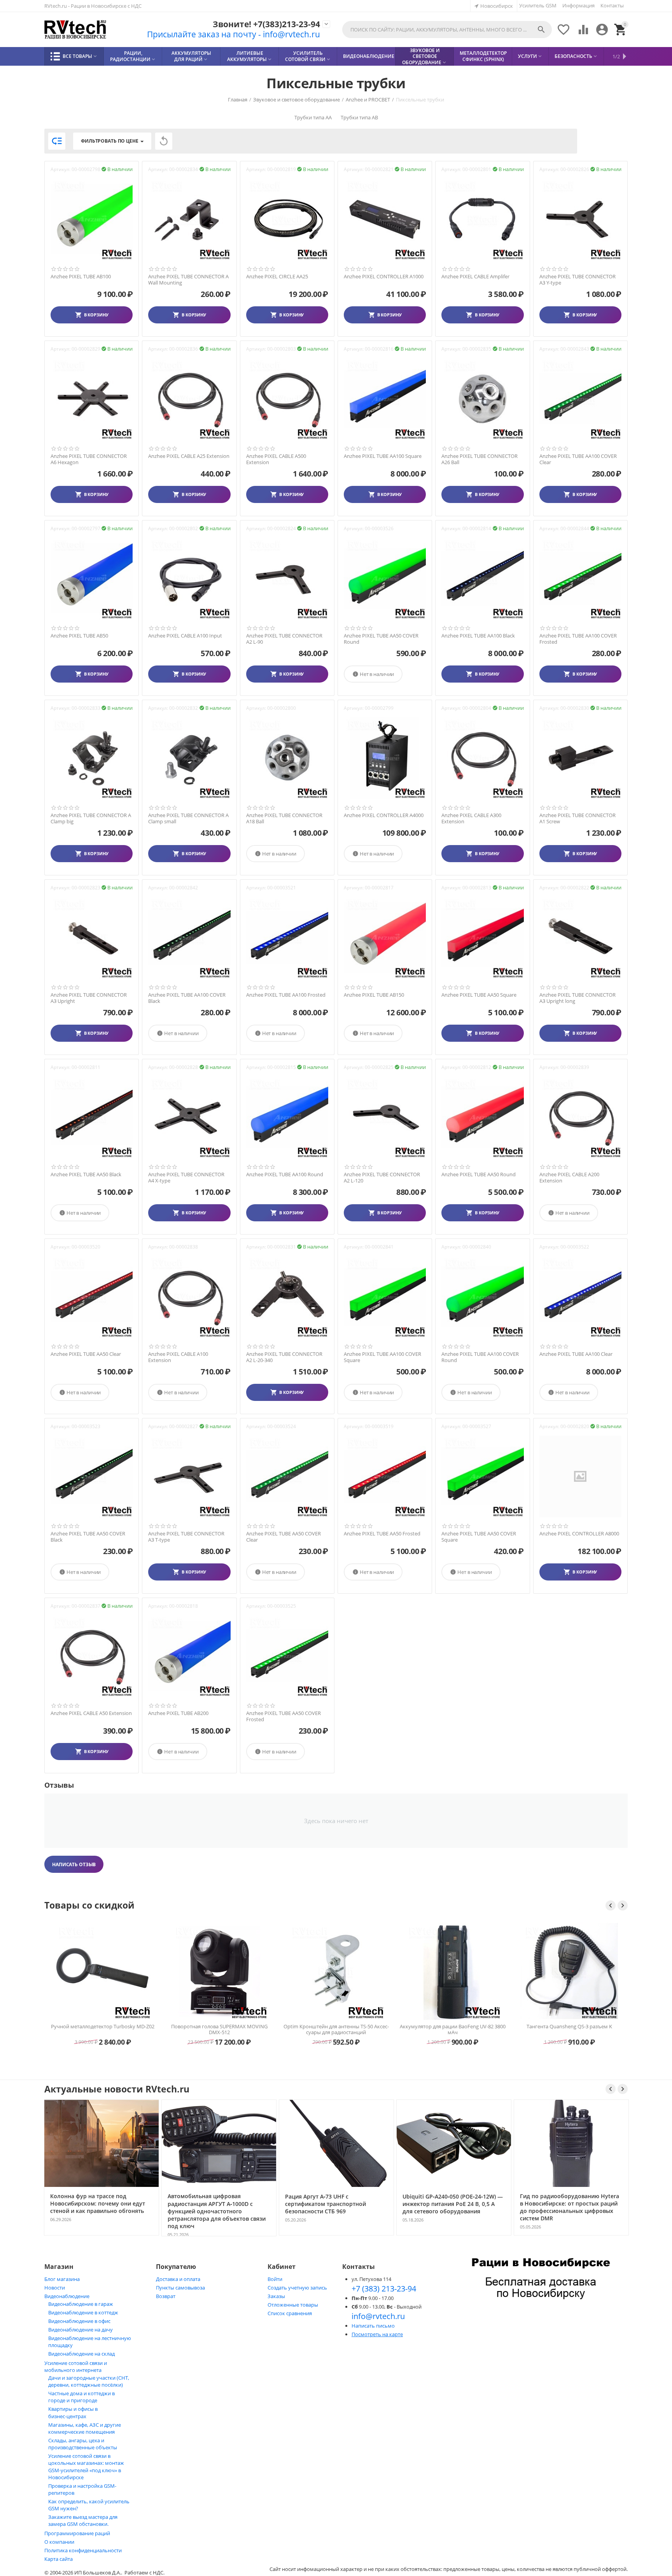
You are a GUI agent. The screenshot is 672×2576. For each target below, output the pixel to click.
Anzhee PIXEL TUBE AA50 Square (479, 995)
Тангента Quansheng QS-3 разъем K (444, 2027)
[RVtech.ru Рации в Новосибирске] (75, 30)
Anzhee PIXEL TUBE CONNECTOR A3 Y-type (577, 280)
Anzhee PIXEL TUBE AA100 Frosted (286, 995)
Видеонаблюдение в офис (79, 2321)
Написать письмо (373, 2326)
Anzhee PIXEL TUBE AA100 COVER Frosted (578, 639)
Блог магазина (62, 2279)
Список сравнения (290, 2313)
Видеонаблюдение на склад (81, 2354)
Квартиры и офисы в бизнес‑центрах (73, 2413)
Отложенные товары (293, 2305)
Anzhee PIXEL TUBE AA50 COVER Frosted (283, 1716)
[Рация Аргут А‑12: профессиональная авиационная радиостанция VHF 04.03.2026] (609, 2235)
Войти (275, 2279)
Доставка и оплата (178, 2279)
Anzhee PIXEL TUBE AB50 (79, 636)
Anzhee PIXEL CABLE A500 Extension (276, 459)
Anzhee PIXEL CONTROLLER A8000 (579, 1534)
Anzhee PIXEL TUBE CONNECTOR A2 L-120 (382, 1178)
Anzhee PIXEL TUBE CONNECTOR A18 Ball (284, 818)
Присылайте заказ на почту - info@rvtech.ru (234, 34)
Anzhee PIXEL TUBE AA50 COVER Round (381, 639)
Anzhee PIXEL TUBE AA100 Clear (576, 1354)
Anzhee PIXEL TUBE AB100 (81, 277)
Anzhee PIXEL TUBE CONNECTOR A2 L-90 (284, 639)
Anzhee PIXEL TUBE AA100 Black (478, 636)
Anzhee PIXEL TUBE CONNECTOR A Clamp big (91, 818)
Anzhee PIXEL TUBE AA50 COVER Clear (283, 1537)
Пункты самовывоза (180, 2288)
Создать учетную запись (297, 2288)
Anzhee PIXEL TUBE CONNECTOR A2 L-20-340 (284, 1357)
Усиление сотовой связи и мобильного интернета (76, 2366)
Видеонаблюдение (67, 2296)
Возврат (166, 2296)
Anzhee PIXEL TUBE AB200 (178, 1713)
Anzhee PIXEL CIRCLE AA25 (277, 277)
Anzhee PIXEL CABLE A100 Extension (178, 1357)
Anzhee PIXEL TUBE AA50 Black (86, 1175)
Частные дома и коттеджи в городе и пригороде (81, 2397)
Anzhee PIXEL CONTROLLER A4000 (384, 816)
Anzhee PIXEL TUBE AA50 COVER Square (479, 1537)
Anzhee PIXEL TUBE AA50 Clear (86, 1354)
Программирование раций (77, 2533)
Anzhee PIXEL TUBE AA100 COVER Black (187, 998)
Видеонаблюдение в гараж (81, 2304)
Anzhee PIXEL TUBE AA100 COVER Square (382, 1357)
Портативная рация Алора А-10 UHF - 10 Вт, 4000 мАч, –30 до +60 (561, 2029)
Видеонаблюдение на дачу (80, 2330)
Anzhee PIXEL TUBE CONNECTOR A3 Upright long (577, 998)
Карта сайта (59, 2559)
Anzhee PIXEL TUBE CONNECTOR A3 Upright (89, 998)
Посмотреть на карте (377, 2334)
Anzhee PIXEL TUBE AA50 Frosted (382, 1534)
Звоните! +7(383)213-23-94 (266, 24)
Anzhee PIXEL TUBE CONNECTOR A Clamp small (188, 818)
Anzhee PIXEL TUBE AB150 (374, 995)
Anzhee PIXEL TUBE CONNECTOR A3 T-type (186, 1537)
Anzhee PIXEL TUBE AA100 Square (383, 456)
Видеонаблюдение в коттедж (83, 2312)
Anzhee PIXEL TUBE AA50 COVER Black (88, 1537)
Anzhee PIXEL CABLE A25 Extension (189, 456)
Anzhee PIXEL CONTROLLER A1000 (384, 277)
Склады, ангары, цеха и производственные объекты (83, 2444)
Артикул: (60, 169)
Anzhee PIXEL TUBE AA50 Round (479, 1175)
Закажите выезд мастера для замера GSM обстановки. (83, 2520)
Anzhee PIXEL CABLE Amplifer (475, 277)
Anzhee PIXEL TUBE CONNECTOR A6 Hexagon (89, 459)
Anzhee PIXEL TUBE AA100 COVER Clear (578, 459)
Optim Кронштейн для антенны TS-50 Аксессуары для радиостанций (211, 2029)
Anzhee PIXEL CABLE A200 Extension (569, 1178)
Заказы (276, 2296)
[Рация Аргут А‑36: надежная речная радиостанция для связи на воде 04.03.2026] (492, 2235)
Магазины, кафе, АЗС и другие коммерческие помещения (85, 2428)
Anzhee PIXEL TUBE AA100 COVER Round (480, 1357)
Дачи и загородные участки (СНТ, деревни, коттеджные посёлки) (89, 2381)
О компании (59, 2542)
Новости (55, 2288)
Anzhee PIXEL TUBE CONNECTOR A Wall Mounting (188, 280)
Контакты (612, 5)
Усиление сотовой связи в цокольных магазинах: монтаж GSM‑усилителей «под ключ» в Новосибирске (86, 2467)
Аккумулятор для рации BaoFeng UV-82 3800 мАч (328, 2029)
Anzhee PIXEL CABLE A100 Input (185, 636)
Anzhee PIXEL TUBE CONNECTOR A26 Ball (479, 459)
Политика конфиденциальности (83, 2550)
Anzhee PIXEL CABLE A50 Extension (91, 1713)
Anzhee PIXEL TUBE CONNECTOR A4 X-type (186, 1178)
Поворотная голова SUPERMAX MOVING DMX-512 (94, 2029)
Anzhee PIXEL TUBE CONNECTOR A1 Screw (577, 818)
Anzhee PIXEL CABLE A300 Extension (471, 818)
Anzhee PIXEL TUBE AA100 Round (285, 1175)
